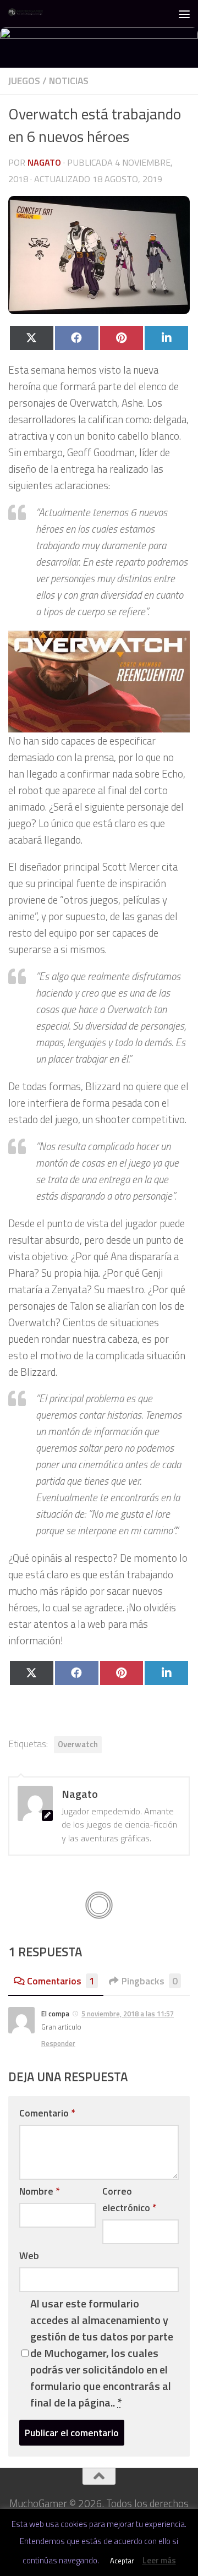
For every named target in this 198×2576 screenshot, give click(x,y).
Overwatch (78, 1744)
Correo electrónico (129, 2199)
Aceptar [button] (122, 2561)
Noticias (69, 81)
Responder (58, 2043)
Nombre (39, 2191)
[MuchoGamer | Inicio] (32, 14)
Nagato (44, 162)
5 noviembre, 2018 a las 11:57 (128, 2014)
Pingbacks (150, 1981)
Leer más (159, 2560)
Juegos (24, 81)
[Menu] (184, 14)
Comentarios (61, 1981)
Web (29, 2255)
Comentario (47, 2113)
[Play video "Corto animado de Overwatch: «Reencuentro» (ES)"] (99, 682)
